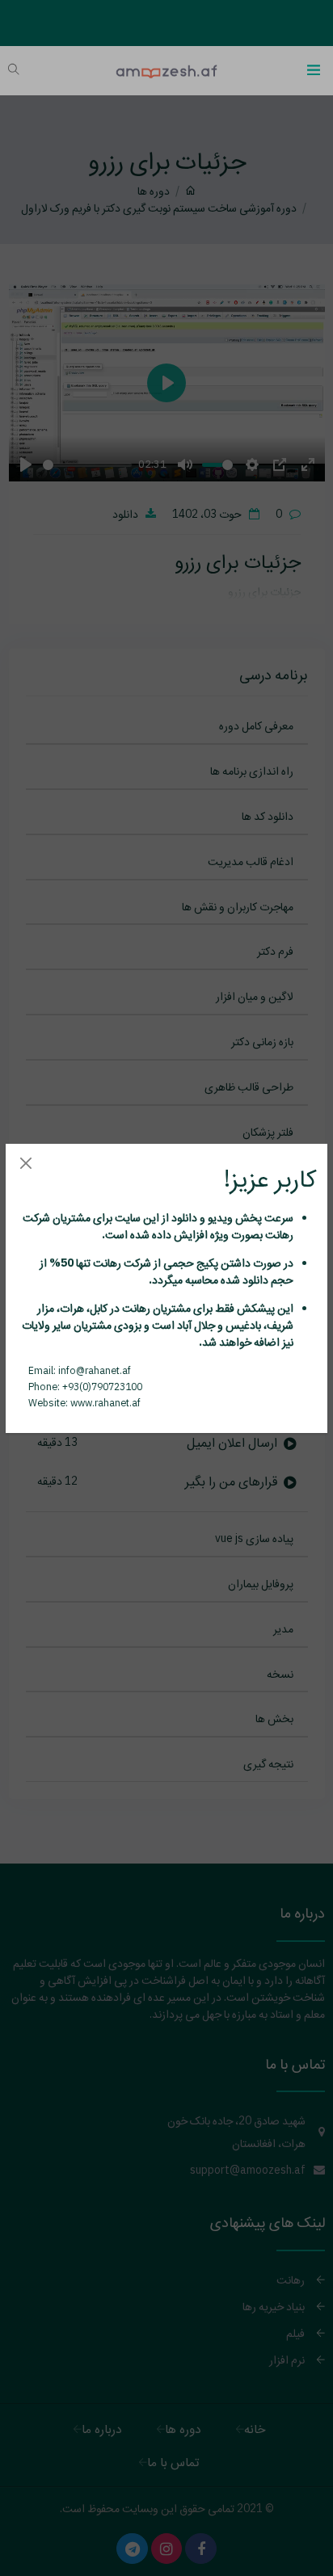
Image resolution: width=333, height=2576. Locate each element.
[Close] (25, 1164)
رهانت (278, 1234)
